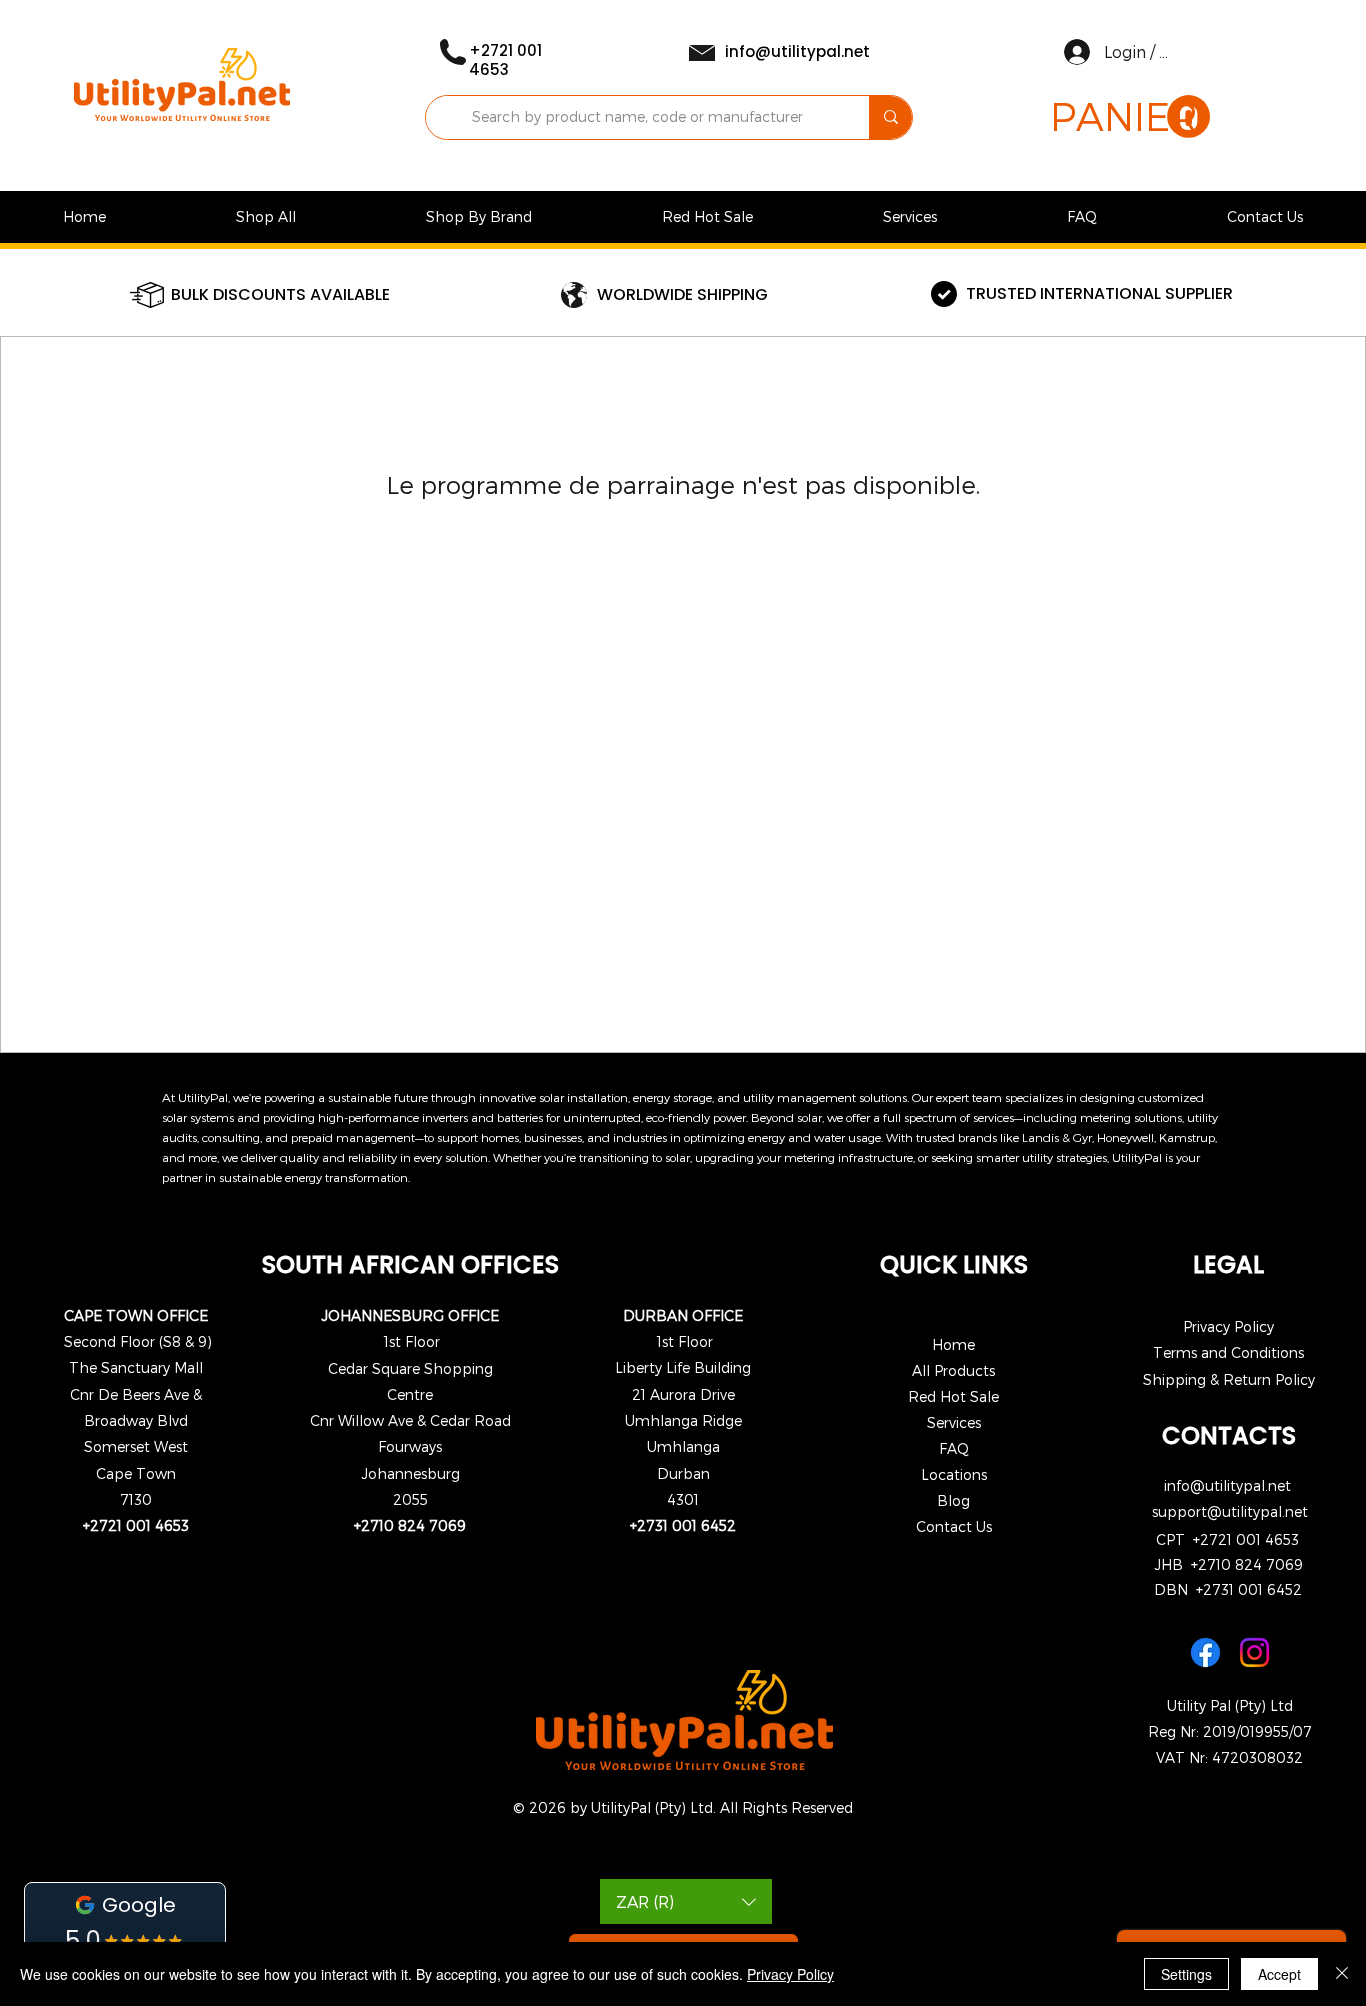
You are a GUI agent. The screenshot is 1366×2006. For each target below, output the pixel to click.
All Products (953, 1370)
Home (953, 1344)
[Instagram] (1254, 1652)
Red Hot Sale (953, 1396)
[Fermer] (1342, 1974)
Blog (953, 1500)
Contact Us (954, 1526)
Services (954, 1422)
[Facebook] (1205, 1652)
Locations (954, 1474)
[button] (1130, 117)
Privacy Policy (1228, 1326)
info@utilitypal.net (1227, 1485)
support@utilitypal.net (1230, 1511)
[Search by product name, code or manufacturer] (890, 117)
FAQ (954, 1448)
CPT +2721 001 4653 (1227, 1539)
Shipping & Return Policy (1229, 1379)
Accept (1279, 1974)
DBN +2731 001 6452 (1228, 1589)
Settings (1186, 1974)
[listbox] (686, 1901)
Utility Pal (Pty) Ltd (1230, 1705)
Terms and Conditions (1228, 1352)
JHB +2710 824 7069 (1228, 1564)
